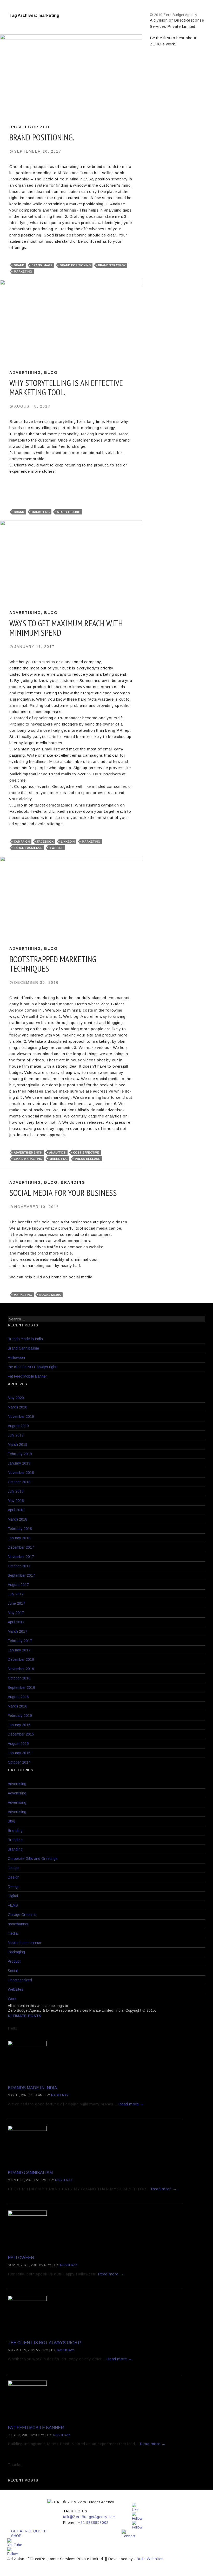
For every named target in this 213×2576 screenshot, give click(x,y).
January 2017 (19, 1650)
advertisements (28, 1153)
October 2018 (19, 1482)
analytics (57, 1153)
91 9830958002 (95, 2523)
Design (14, 1868)
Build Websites (150, 2559)
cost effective (86, 1153)
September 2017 (21, 1575)
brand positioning (75, 265)
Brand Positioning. (42, 137)
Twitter (56, 848)
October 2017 (19, 1566)
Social (13, 1971)
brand (19, 265)
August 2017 (18, 1585)
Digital (13, 1896)
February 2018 (20, 1529)
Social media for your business (63, 1193)
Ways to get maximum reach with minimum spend (66, 628)
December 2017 (21, 1547)
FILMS (13, 1905)
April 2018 (16, 1510)
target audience (28, 848)
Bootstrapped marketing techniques (53, 964)
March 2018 (18, 1519)
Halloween (16, 1358)
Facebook (45, 842)
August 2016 (18, 1697)
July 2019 (16, 1435)
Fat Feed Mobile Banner (27, 1376)
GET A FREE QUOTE (29, 2531)
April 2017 (16, 1622)
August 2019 (18, 1426)
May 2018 (16, 1501)
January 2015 (19, 1753)
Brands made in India (25, 1339)
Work (12, 1999)
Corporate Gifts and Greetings (33, 1859)
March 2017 (18, 1631)
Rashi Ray (60, 2095)
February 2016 (20, 1716)
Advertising (25, 372)
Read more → (131, 2104)
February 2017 (20, 1641)
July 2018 (16, 1491)
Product (14, 1961)
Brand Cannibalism (23, 1348)
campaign (22, 842)
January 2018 (19, 1538)
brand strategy (112, 265)
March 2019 (18, 1445)
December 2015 (21, 1734)
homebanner (18, 1924)
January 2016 (19, 1725)
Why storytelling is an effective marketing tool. (66, 387)
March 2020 (18, 1407)
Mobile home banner (25, 1943)
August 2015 (18, 1744)
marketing (23, 272)
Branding (73, 1182)
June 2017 (16, 1603)
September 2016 (21, 1687)
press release (88, 1159)
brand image (42, 265)
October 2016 (19, 1678)
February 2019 (20, 1454)
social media (50, 1295)
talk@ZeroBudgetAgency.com (89, 2517)
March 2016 (18, 1706)
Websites (16, 1989)
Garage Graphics (22, 1915)
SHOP (16, 2536)
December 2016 (21, 1659)
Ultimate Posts (25, 2016)
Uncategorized (29, 127)
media (13, 1933)
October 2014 (19, 1762)
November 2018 (21, 1473)
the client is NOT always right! (33, 1367)
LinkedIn (68, 842)
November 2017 (21, 1557)
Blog (51, 372)
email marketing (28, 1159)
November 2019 (21, 1416)
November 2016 (21, 1669)
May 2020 (16, 1398)
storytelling (69, 512)
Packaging (16, 1952)
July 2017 (16, 1594)
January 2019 (19, 1463)
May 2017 (16, 1613)
